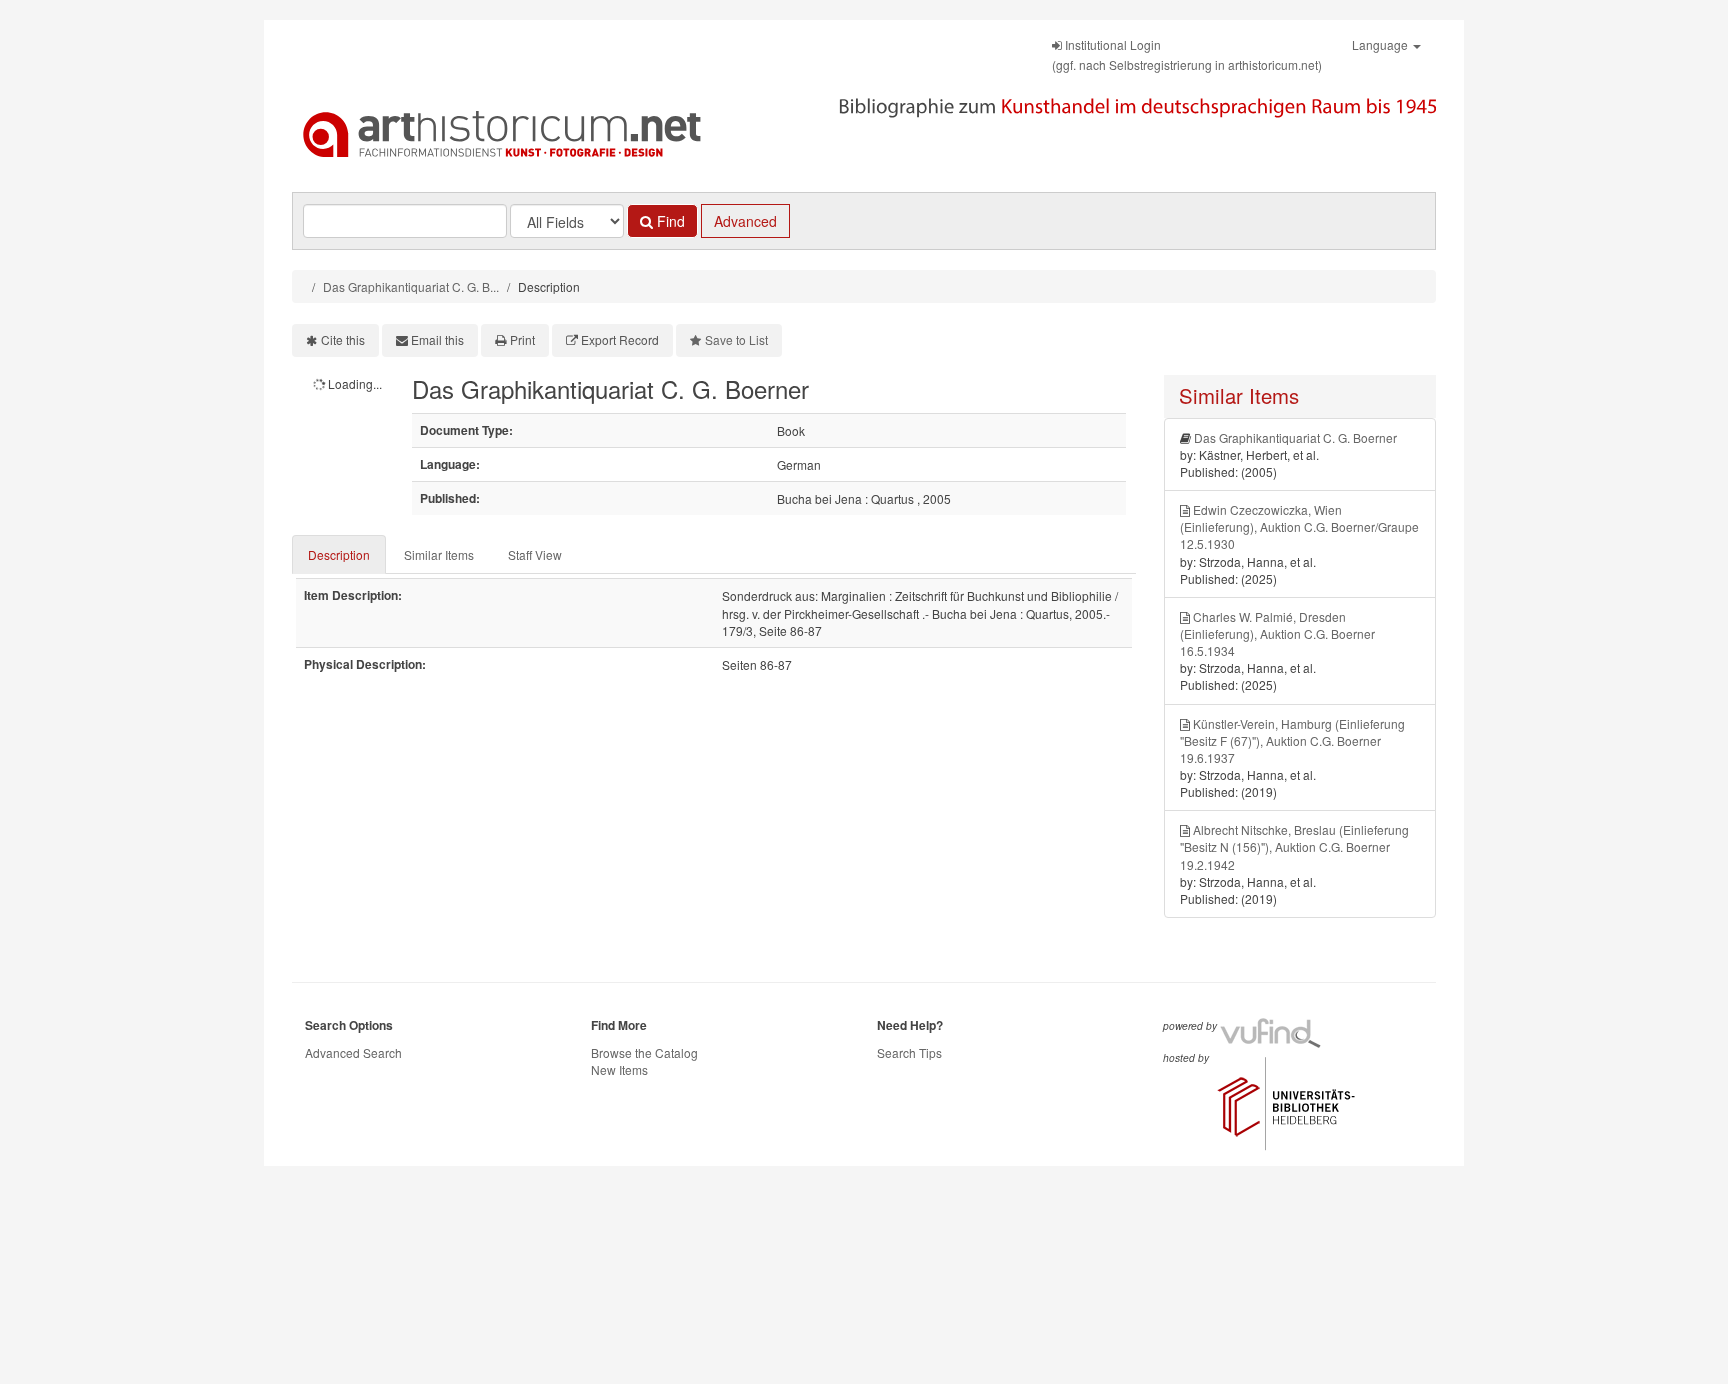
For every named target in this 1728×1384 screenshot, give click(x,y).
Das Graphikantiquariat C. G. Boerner (1295, 437)
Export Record (620, 339)
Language (1381, 44)
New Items (619, 1069)
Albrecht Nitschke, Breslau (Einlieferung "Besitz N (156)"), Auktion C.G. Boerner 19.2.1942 (1294, 846)
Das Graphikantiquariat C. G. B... (411, 286)
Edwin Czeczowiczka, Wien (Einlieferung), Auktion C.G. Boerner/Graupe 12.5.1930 (1299, 526)
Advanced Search (353, 1052)
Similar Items (439, 554)
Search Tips (909, 1052)
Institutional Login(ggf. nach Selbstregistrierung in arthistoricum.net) (1187, 54)
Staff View (535, 554)
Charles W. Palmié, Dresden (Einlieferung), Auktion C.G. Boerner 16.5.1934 (1277, 633)
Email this (437, 339)
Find (669, 221)
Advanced (745, 221)
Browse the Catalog (644, 1052)
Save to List (736, 339)
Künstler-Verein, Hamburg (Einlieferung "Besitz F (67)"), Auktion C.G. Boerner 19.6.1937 (1292, 740)
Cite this (343, 339)
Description (339, 554)
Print (522, 339)
